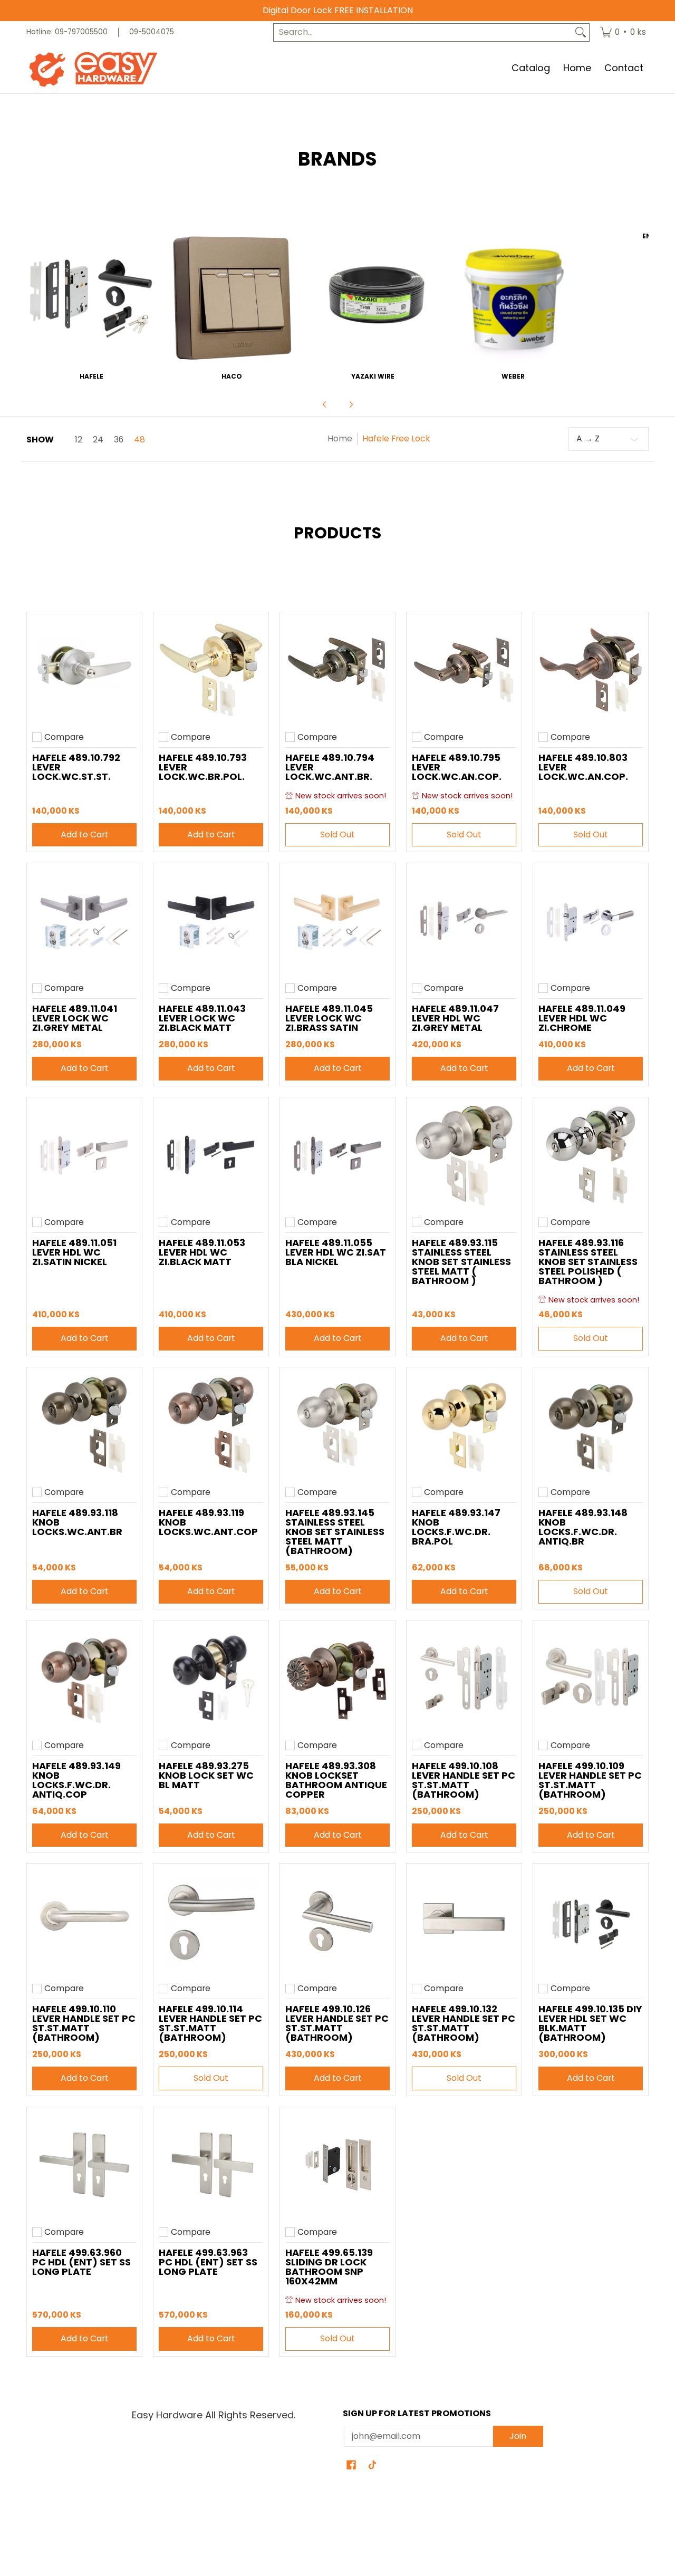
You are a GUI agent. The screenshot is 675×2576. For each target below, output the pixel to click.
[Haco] (232, 298)
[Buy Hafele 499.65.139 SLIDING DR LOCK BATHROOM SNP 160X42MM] (337, 2165)
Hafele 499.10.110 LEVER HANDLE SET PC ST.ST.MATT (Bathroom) (84, 2023)
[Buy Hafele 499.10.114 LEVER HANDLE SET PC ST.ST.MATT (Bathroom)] (211, 1921)
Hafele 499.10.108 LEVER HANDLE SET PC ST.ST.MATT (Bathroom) (464, 1780)
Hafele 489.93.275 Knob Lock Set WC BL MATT (206, 1775)
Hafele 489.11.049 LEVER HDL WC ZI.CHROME (582, 1018)
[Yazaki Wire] (373, 298)
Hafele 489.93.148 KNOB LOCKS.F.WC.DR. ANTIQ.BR (583, 1527)
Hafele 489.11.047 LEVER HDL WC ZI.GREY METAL (455, 1018)
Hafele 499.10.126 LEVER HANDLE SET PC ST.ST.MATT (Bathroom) (337, 2023)
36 (119, 440)
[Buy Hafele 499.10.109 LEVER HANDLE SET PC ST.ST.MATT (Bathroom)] (591, 1678)
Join (518, 2436)
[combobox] (423, 32)
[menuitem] (623, 32)
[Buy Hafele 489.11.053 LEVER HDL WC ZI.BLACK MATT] (211, 1155)
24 (98, 440)
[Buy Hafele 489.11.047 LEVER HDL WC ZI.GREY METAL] (464, 921)
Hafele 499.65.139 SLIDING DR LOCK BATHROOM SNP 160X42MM (329, 2267)
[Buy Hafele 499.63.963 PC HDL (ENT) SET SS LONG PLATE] (211, 2165)
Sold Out (337, 834)
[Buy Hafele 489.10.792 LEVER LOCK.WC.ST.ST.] (84, 670)
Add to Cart (85, 834)
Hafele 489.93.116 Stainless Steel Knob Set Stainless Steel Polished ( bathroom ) (588, 1262)
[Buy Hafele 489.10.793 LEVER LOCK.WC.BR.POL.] (211, 670)
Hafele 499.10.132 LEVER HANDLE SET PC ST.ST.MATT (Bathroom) (464, 2023)
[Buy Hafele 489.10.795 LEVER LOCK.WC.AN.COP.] (464, 670)
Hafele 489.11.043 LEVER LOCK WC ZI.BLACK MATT (202, 1018)
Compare (64, 737)
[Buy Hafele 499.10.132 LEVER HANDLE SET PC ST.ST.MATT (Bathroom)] (464, 1921)
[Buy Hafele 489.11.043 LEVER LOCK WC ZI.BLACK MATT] (211, 921)
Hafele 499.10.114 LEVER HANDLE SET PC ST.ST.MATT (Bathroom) (210, 2023)
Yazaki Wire (373, 376)
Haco (232, 376)
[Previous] (325, 404)
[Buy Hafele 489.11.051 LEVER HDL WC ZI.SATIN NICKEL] (84, 1155)
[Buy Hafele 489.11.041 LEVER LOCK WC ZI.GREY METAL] (84, 921)
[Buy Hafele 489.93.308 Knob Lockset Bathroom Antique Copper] (337, 1678)
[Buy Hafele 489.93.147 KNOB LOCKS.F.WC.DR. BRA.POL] (464, 1425)
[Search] (581, 32)
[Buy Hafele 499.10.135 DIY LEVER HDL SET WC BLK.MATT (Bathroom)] (591, 1921)
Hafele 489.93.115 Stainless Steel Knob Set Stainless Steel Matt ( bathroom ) (461, 1262)
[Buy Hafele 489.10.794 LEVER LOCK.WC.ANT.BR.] (337, 670)
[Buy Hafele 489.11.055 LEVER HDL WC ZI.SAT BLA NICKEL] (337, 1155)
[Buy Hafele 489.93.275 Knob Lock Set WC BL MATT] (211, 1678)
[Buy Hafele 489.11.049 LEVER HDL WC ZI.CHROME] (591, 921)
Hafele (91, 376)
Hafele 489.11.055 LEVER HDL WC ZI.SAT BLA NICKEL (336, 1252)
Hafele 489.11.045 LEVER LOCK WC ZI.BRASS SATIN (329, 1018)
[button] (351, 2466)
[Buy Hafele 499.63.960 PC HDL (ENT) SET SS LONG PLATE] (84, 2165)
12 (79, 440)
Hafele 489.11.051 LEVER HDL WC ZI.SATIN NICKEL (74, 1252)
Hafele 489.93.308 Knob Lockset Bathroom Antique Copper (336, 1780)
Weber (513, 376)
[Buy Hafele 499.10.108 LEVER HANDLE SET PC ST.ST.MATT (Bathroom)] (464, 1678)
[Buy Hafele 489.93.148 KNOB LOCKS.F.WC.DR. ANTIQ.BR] (591, 1425)
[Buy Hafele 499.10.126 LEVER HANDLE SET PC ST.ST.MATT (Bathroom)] (337, 1921)
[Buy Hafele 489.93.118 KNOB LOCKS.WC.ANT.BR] (84, 1425)
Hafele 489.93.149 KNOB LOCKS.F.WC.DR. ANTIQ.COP (76, 1780)
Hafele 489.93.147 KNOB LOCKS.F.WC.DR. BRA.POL (456, 1527)
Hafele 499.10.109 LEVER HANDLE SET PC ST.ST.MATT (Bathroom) (590, 1780)
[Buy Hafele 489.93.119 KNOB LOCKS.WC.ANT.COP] (211, 1425)
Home (340, 438)
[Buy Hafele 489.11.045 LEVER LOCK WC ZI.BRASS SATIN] (337, 921)
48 (139, 440)
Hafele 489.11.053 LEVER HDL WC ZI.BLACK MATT (202, 1252)
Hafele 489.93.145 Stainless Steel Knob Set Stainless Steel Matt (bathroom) (335, 1532)
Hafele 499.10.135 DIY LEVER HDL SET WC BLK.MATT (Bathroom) (590, 2023)
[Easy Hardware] (92, 69)
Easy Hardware (324, 2535)
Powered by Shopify (337, 2553)
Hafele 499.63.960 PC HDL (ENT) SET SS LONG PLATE (81, 2262)
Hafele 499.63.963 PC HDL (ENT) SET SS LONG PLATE (208, 2262)
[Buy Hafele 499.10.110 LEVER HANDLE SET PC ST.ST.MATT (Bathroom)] (84, 1921)
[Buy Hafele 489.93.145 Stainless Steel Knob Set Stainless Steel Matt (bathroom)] (337, 1425)
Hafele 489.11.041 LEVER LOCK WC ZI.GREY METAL (75, 1018)
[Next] (351, 404)
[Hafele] (91, 298)
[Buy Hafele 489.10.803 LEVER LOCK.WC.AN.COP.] (591, 670)
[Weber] (513, 298)
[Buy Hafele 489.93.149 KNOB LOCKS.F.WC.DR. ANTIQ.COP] (84, 1678)
